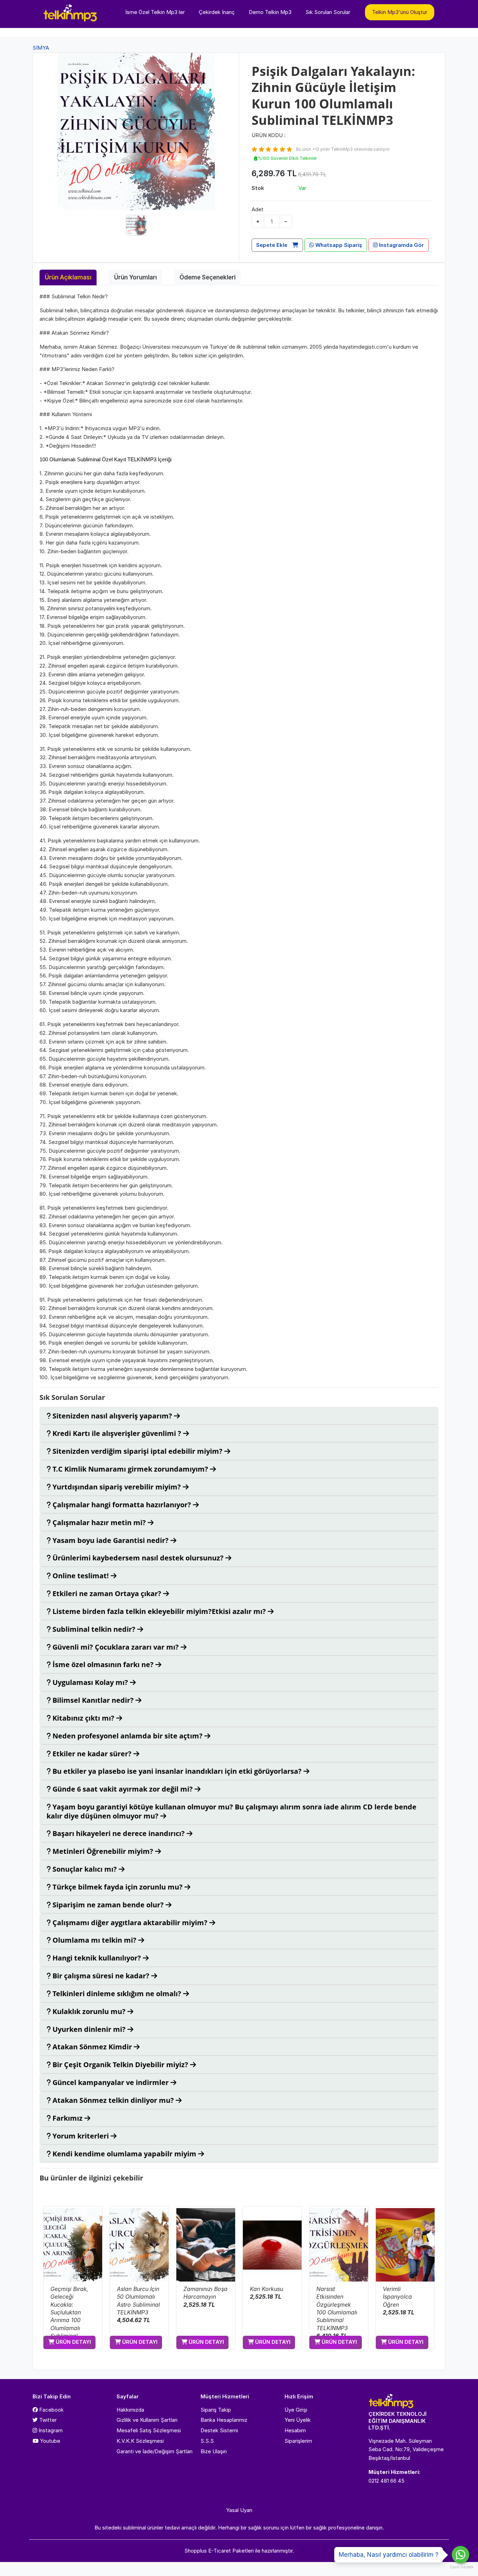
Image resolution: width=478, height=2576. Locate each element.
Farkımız (68, 2118)
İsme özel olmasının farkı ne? (103, 1664)
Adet (258, 209)
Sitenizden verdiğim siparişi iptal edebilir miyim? (138, 1451)
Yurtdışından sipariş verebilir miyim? (117, 1487)
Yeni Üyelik (298, 2420)
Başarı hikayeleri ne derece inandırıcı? (119, 1833)
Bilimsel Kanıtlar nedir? (93, 1700)
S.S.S (207, 2441)
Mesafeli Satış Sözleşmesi (149, 2430)
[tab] (239, 1416)
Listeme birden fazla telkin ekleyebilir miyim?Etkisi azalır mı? (159, 1611)
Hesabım (295, 2430)
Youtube (49, 2441)
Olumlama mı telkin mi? (94, 1940)
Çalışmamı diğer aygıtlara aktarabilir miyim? (130, 1923)
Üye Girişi (296, 2410)
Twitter (47, 2420)
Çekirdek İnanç (217, 12)
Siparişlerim (298, 2441)
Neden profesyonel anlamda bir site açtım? (128, 1736)
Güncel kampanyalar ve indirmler (111, 2082)
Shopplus (196, 2551)
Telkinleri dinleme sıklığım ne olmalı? (117, 1994)
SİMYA (41, 48)
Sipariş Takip (216, 2410)
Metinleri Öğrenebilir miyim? (103, 1851)
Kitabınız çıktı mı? (83, 1718)
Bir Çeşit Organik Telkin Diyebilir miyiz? (120, 2065)
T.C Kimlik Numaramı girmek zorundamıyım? (130, 1469)
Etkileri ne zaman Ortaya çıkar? (107, 1593)
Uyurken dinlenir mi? (89, 2029)
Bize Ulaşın (214, 2451)
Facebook (51, 2410)
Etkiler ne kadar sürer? (92, 1754)
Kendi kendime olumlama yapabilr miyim (124, 2154)
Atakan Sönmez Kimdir (92, 2047)
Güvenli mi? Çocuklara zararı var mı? (116, 1647)
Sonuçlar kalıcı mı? (85, 1869)
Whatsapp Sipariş (338, 245)
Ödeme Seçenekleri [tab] (208, 277)
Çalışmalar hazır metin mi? (99, 1522)
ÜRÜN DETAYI (73, 2342)
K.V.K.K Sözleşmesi (140, 2441)
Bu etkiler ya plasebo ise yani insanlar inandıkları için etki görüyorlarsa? (177, 1771)
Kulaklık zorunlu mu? (89, 2011)
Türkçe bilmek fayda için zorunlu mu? (118, 1887)
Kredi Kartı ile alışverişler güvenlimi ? (117, 1433)
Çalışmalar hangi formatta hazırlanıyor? (122, 1505)
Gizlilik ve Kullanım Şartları (147, 2420)
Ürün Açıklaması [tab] (68, 277)
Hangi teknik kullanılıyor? (97, 1958)
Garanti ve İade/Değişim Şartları (154, 2451)
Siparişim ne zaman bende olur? (108, 1905)
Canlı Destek (461, 2567)
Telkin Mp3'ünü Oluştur (400, 12)
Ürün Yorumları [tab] (135, 277)
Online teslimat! (81, 1576)
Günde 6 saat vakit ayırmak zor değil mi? (123, 1789)
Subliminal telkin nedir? (94, 1629)
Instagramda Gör (401, 245)
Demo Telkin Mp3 (270, 12)
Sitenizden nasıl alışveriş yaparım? (112, 1416)
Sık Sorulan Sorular (328, 12)
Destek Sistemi (219, 2430)
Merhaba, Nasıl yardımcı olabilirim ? (389, 2555)
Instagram (50, 2430)
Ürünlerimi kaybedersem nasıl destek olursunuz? (138, 1558)
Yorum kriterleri (81, 2136)
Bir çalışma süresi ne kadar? (101, 1976)
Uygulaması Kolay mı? (90, 1682)
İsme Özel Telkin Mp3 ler (155, 12)
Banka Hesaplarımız (224, 2420)
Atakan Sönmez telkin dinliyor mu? (113, 2100)
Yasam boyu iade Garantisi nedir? (111, 1540)
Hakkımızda (130, 2410)
